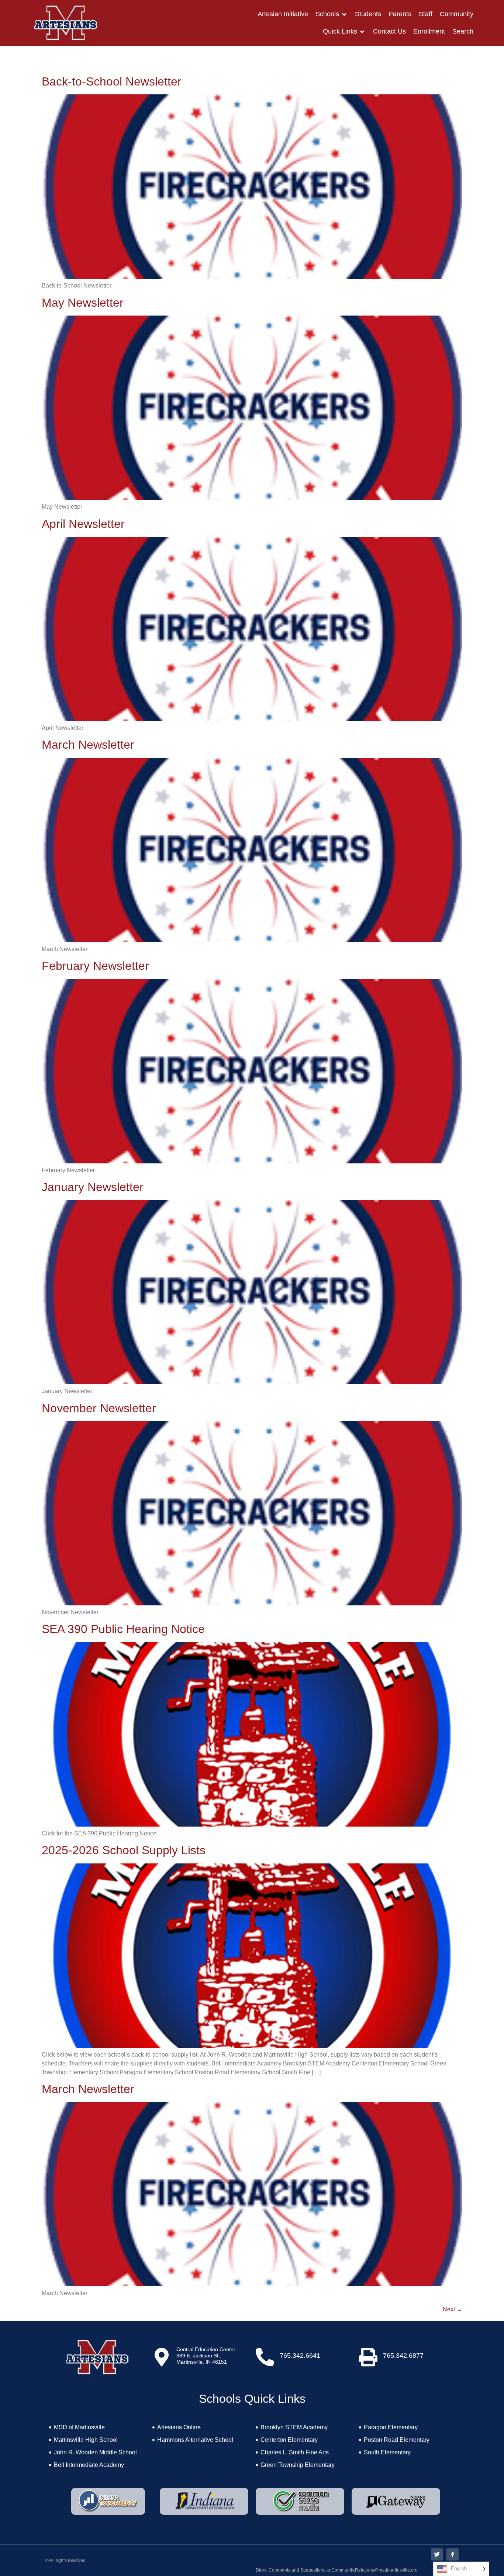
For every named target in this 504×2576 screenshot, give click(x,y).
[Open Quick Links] (362, 32)
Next (453, 2309)
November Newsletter (99, 1408)
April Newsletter (83, 524)
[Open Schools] (344, 14)
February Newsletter (95, 966)
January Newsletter (93, 1187)
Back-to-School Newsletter (112, 81)
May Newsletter (83, 303)
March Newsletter (88, 745)
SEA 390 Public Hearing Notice (123, 1629)
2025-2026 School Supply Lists (124, 1850)
